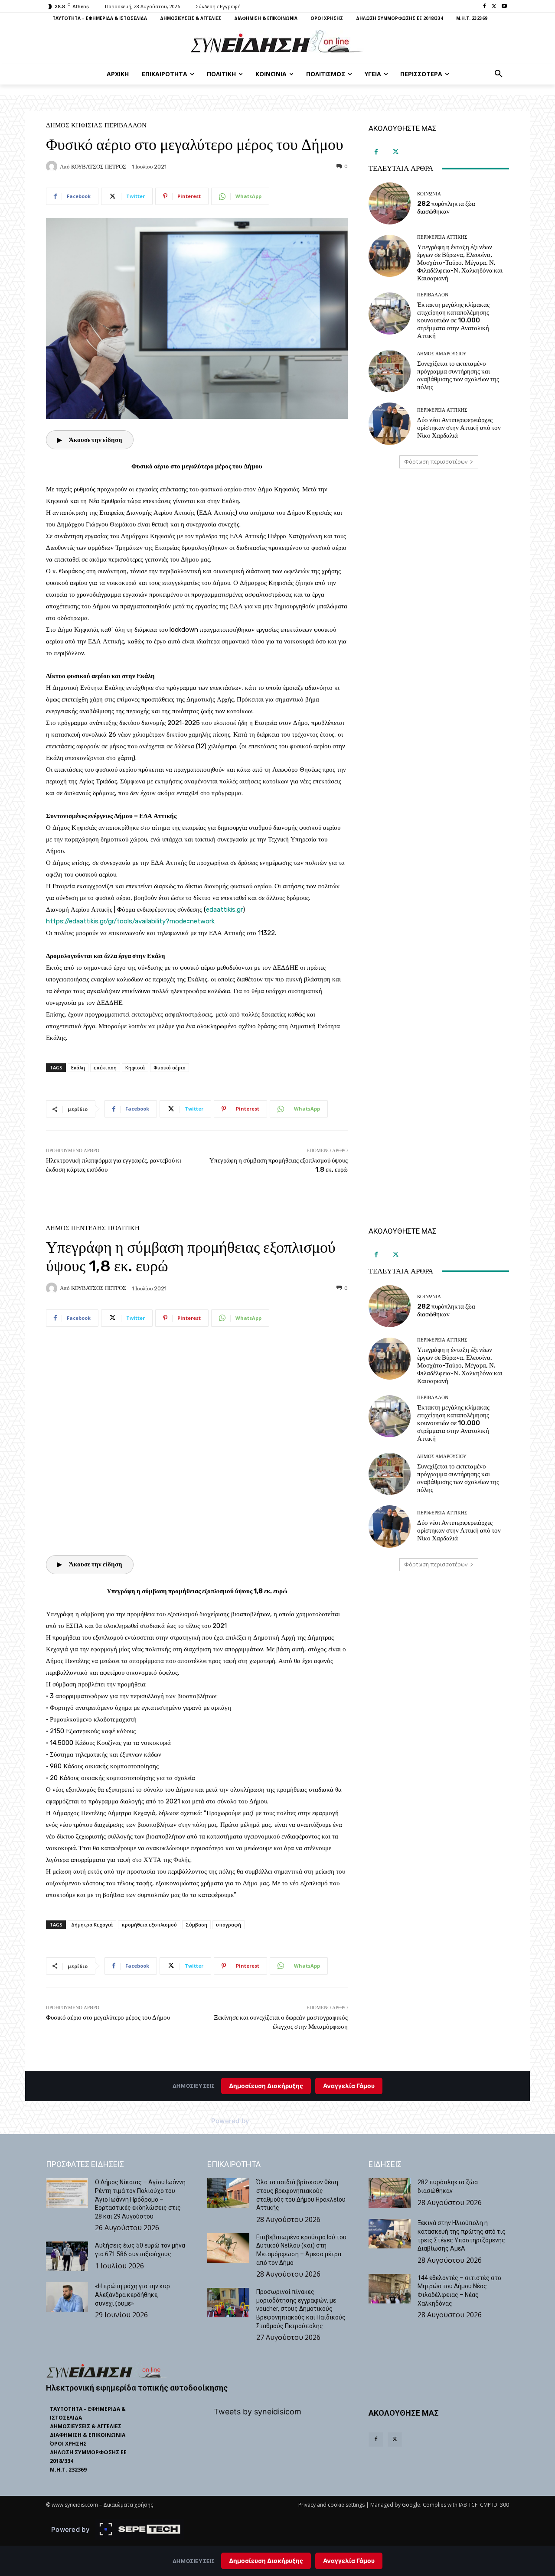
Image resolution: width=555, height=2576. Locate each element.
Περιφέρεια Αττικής (442, 237)
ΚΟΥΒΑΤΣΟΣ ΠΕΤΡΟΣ (99, 167)
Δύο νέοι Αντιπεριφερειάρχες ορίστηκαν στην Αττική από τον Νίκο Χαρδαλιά (459, 428)
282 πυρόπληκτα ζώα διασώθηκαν (446, 208)
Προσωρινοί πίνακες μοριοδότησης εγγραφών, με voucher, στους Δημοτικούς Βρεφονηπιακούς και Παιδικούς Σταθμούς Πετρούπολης (301, 2309)
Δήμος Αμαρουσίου (442, 354)
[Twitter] (494, 7)
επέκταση (105, 1067)
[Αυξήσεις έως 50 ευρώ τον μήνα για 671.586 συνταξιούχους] (67, 2256)
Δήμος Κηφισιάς (74, 125)
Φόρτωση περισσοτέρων (436, 462)
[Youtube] (504, 7)
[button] (499, 74)
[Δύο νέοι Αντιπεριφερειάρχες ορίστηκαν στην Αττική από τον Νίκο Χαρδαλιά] (390, 424)
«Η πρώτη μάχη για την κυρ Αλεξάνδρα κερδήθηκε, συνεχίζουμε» (132, 2295)
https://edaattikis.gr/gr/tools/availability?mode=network (130, 921)
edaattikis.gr (224, 910)
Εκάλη (78, 1067)
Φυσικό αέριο (170, 1067)
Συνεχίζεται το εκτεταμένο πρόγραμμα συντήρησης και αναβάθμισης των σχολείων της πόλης (458, 375)
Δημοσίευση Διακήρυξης (266, 2561)
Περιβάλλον (126, 125)
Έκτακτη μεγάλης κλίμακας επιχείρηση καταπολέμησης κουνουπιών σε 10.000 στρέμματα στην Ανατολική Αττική (453, 320)
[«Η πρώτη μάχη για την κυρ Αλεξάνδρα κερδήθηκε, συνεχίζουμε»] (67, 2297)
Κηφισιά (135, 1067)
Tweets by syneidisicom (258, 2412)
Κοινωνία (429, 194)
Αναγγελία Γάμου (349, 2561)
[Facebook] (485, 7)
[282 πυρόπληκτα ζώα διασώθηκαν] (390, 203)
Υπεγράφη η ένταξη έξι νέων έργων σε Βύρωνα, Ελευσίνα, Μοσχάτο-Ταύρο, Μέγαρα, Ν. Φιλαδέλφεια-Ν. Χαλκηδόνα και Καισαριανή (460, 263)
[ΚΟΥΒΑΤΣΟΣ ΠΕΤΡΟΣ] (53, 166)
